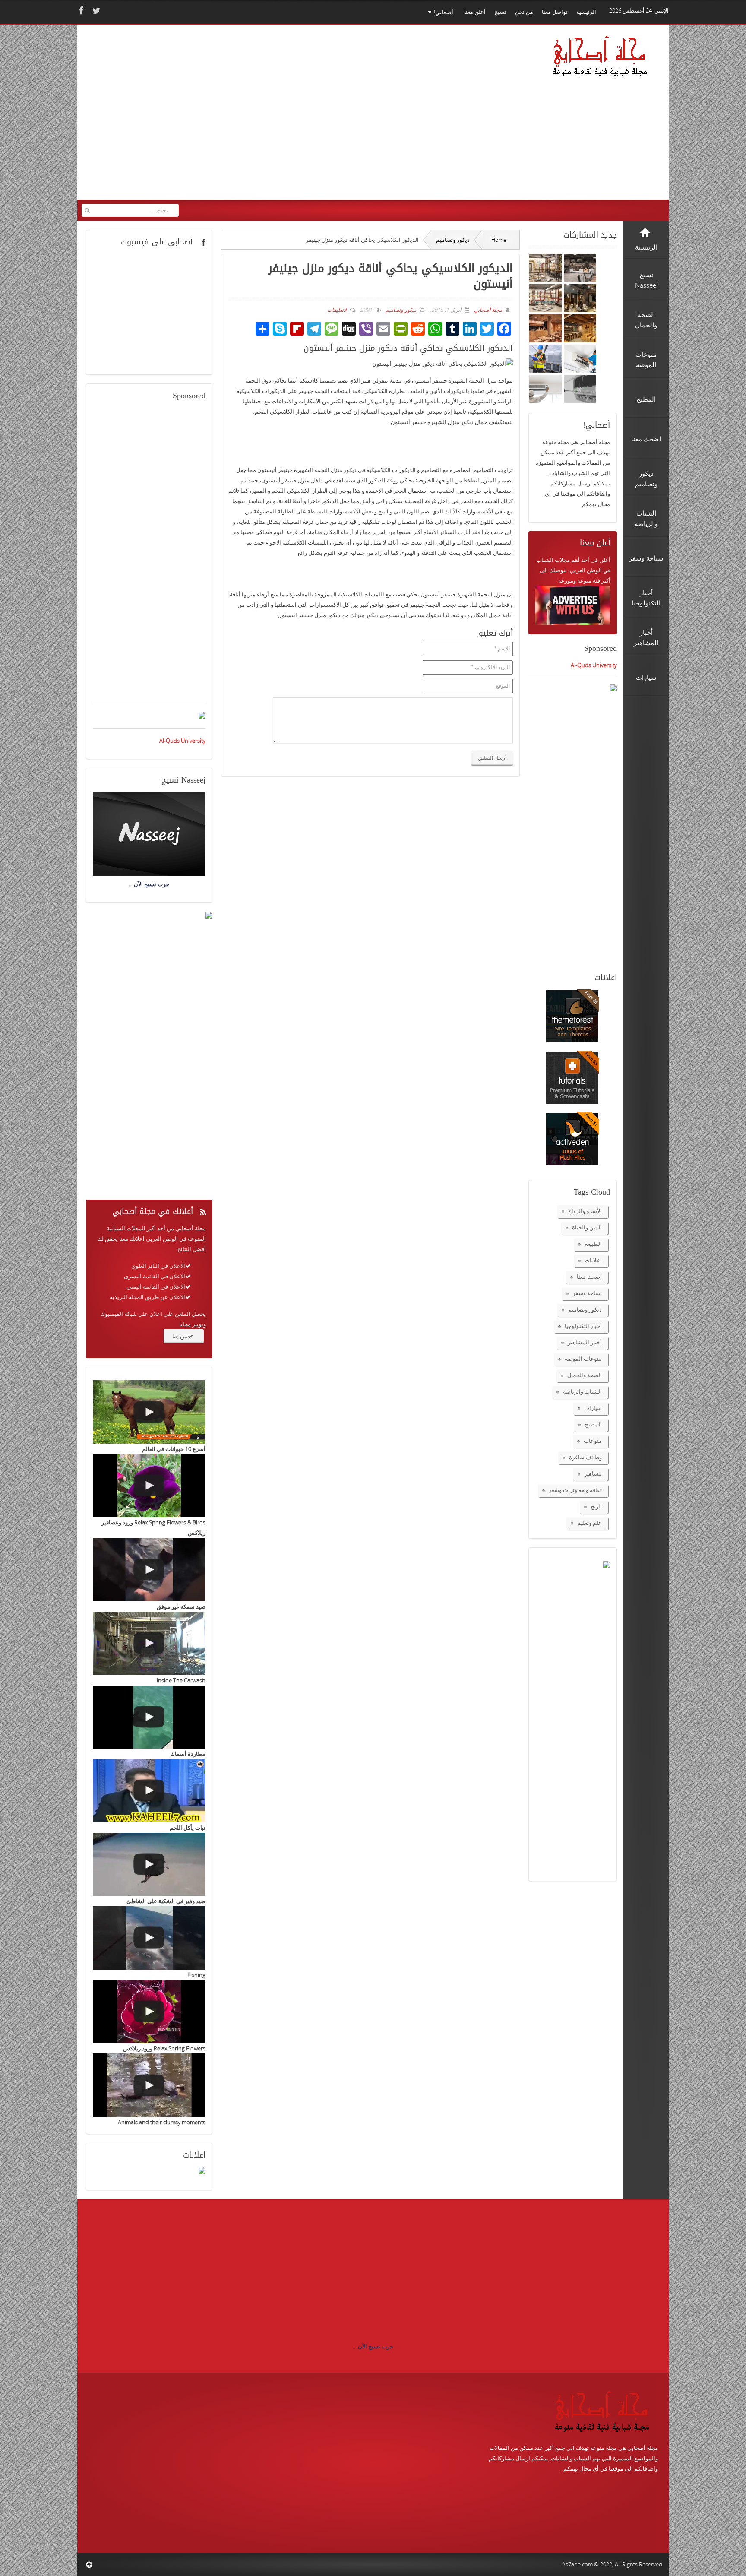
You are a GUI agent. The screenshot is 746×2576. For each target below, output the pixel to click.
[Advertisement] (248, 118)
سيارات (593, 1408)
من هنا (180, 1336)
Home (499, 240)
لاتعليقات (337, 310)
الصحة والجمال (585, 1375)
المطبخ (593, 1424)
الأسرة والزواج (585, 1211)
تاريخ (596, 1506)
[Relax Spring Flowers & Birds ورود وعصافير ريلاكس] (149, 1486)
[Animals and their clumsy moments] (149, 2085)
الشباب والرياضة (582, 1391)
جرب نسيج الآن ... (373, 2346)
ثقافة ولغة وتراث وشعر (575, 1490)
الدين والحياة (587, 1227)
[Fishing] (149, 1938)
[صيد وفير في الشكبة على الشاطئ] (149, 1865)
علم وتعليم (590, 1523)
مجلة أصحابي (487, 310)
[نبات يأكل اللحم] (149, 1791)
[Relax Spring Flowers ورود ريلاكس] (149, 2012)
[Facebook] (80, 11)
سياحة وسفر (587, 1293)
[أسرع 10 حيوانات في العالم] (149, 1412)
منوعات (593, 1441)
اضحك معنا (589, 1277)
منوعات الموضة (583, 1359)
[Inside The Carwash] (149, 1643)
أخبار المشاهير (585, 1342)
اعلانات (593, 1260)
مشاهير (593, 1473)
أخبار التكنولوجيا (583, 1326)
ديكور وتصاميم (453, 240)
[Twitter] (95, 11)
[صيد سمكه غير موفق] (149, 1570)
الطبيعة (593, 1244)
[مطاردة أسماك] (149, 1717)
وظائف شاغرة (585, 1457)
